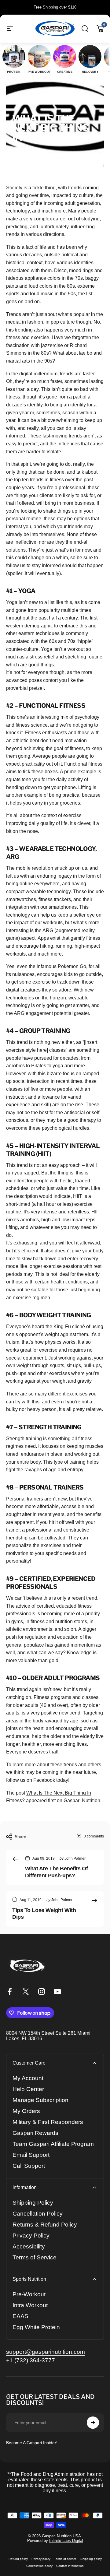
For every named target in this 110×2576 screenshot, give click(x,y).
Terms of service (65, 2559)
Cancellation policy (39, 2566)
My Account (28, 2078)
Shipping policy (91, 2559)
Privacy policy (41, 2559)
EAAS (20, 2316)
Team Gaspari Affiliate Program (53, 2144)
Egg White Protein (36, 2327)
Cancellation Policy (38, 2214)
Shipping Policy (33, 2203)
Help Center (28, 2089)
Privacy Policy (31, 2236)
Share (20, 1837)
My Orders (26, 2111)
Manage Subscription (40, 2100)
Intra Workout (30, 2305)
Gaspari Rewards (35, 2133)
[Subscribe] (93, 2423)
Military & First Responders (48, 2122)
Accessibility (29, 2246)
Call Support (29, 2166)
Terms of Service (35, 2257)
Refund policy (18, 2559)
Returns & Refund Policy (45, 2225)
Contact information (70, 2566)
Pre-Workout (29, 2294)
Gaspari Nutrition (82, 1800)
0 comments (94, 1836)
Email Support (31, 2155)
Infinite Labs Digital (66, 2541)
